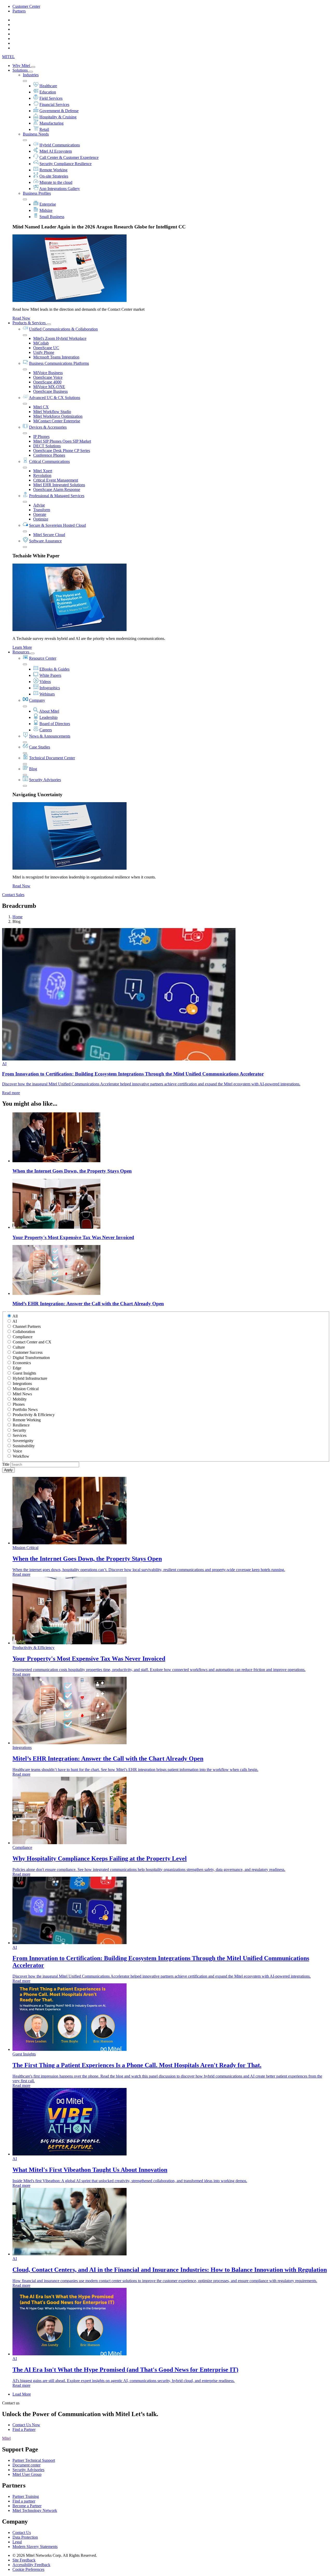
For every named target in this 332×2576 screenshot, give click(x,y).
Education (48, 92)
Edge (17, 1368)
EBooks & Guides (54, 669)
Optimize (41, 519)
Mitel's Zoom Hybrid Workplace (60, 338)
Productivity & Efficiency (34, 1415)
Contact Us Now (26, 2425)
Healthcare (48, 86)
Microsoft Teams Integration (56, 357)
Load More (22, 2394)
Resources (21, 652)
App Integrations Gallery (60, 189)
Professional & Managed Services (57, 496)
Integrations (22, 1384)
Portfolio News (25, 1409)
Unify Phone (44, 352)
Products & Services (30, 323)
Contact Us (22, 2533)
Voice (17, 1451)
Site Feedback (24, 2560)
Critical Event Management (56, 480)
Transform (42, 510)
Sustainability (24, 1446)
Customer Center (26, 6)
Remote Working (53, 170)
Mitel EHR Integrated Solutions (59, 485)
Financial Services (54, 104)
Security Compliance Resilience (65, 164)
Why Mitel (22, 66)
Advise (39, 505)
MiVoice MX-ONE (49, 387)
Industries (31, 75)
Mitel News (22, 1394)
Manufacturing (51, 123)
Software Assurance (45, 541)
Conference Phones (49, 455)
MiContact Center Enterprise (57, 421)
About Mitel (49, 711)
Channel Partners (27, 1326)
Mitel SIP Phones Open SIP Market (62, 441)
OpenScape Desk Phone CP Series (62, 451)
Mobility (20, 1399)
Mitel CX (41, 407)
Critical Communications (49, 461)
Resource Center (43, 658)
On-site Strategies (54, 176)
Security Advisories (45, 780)
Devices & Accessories (48, 427)
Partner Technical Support (34, 2460)
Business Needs (36, 134)
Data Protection (25, 2537)
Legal (17, 2542)
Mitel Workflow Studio (52, 412)
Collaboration (24, 1332)
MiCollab (41, 343)
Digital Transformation (31, 1358)
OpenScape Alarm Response (57, 489)
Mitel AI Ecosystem (56, 151)
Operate (40, 514)
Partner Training (26, 2496)
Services (20, 1435)
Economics (22, 1363)
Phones (19, 1404)
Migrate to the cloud (56, 182)
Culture (19, 1347)
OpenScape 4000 (47, 382)
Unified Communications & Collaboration (63, 329)
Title (6, 1464)
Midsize (46, 210)
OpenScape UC (46, 348)
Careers (46, 730)
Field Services (51, 98)
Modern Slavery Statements (35, 2547)
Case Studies (40, 747)
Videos (45, 682)
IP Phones (41, 437)
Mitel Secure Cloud (49, 535)
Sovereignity (23, 1441)
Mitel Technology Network (35, 2510)
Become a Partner (27, 2506)
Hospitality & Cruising (58, 117)
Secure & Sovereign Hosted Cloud (57, 525)
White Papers (50, 675)
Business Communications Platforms (59, 363)
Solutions (21, 70)
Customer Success (28, 1352)
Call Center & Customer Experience (69, 157)
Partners (19, 11)
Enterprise (48, 204)
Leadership (49, 717)
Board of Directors (55, 724)
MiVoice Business (48, 373)
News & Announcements (50, 736)
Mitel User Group (27, 2474)
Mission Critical (26, 1389)
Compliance (23, 1337)
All (15, 1316)
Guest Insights (24, 1373)
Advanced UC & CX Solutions (54, 398)
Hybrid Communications (60, 145)
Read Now (21, 318)
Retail (44, 129)
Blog (33, 769)
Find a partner (24, 2501)
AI (15, 1321)
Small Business (52, 217)
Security (19, 1430)
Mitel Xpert (43, 471)
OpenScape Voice (48, 377)
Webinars (47, 694)
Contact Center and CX (32, 1342)
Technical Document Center (52, 758)
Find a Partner (24, 2429)
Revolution (42, 475)
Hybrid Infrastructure (30, 1378)
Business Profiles (37, 193)
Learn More (22, 647)
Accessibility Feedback (31, 2565)
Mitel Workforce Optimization (58, 416)
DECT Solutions (47, 446)
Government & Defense (59, 111)
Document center (26, 2465)
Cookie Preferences (28, 2569)
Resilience (21, 1425)
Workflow (21, 1456)
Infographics (50, 688)
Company (37, 700)
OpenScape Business (50, 391)
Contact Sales (13, 895)
